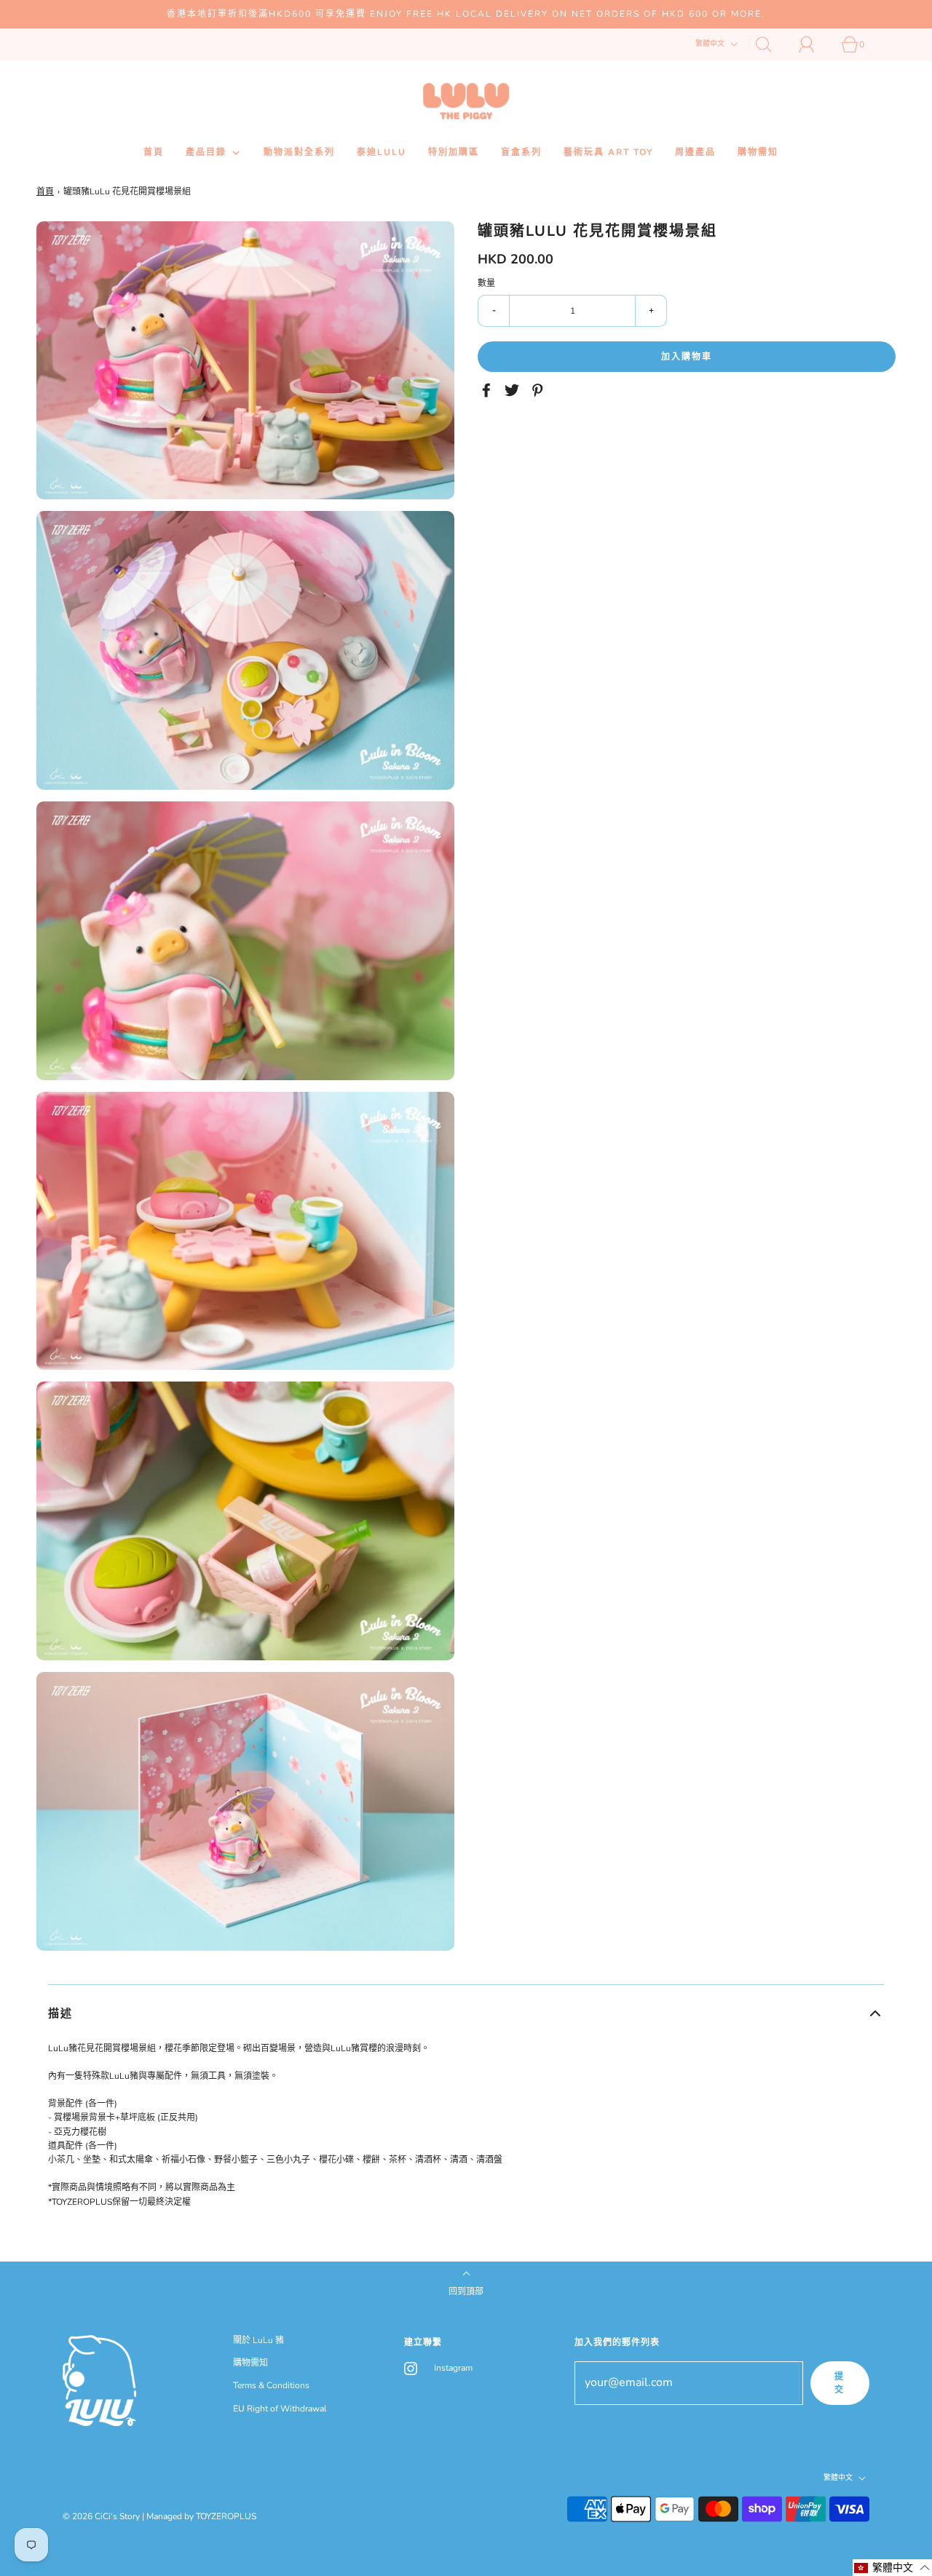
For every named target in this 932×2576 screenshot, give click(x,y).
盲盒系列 (521, 152)
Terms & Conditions (271, 2385)
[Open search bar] (772, 44)
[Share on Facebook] (489, 390)
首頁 (154, 152)
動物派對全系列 (299, 152)
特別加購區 (454, 152)
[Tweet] (514, 390)
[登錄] (815, 44)
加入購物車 (687, 357)
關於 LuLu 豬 (258, 2340)
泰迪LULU (382, 152)
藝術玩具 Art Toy (608, 152)
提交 (840, 2383)
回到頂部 (466, 2291)
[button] (466, 2013)
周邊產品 (695, 152)
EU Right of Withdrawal (280, 2409)
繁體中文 (711, 44)
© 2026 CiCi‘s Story (101, 2516)
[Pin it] (540, 390)
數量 (486, 283)
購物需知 (758, 152)
